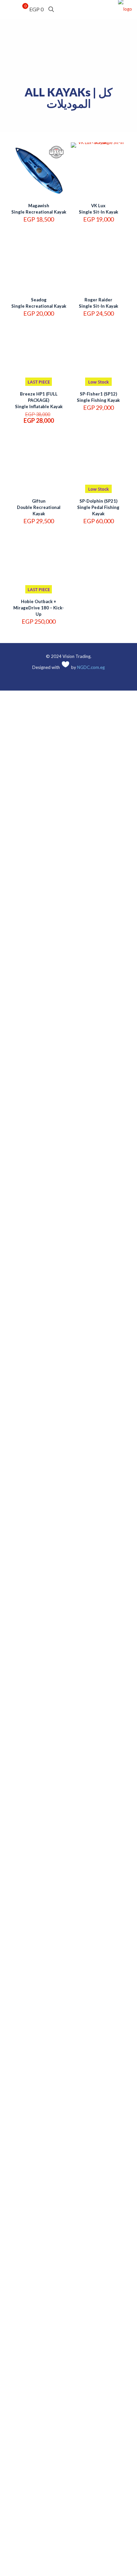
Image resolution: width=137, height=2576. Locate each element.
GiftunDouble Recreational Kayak (39, 507)
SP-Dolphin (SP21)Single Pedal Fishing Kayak (98, 507)
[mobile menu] (9, 10)
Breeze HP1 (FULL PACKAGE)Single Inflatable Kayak (39, 400)
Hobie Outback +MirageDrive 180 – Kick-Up (39, 608)
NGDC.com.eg (91, 667)
